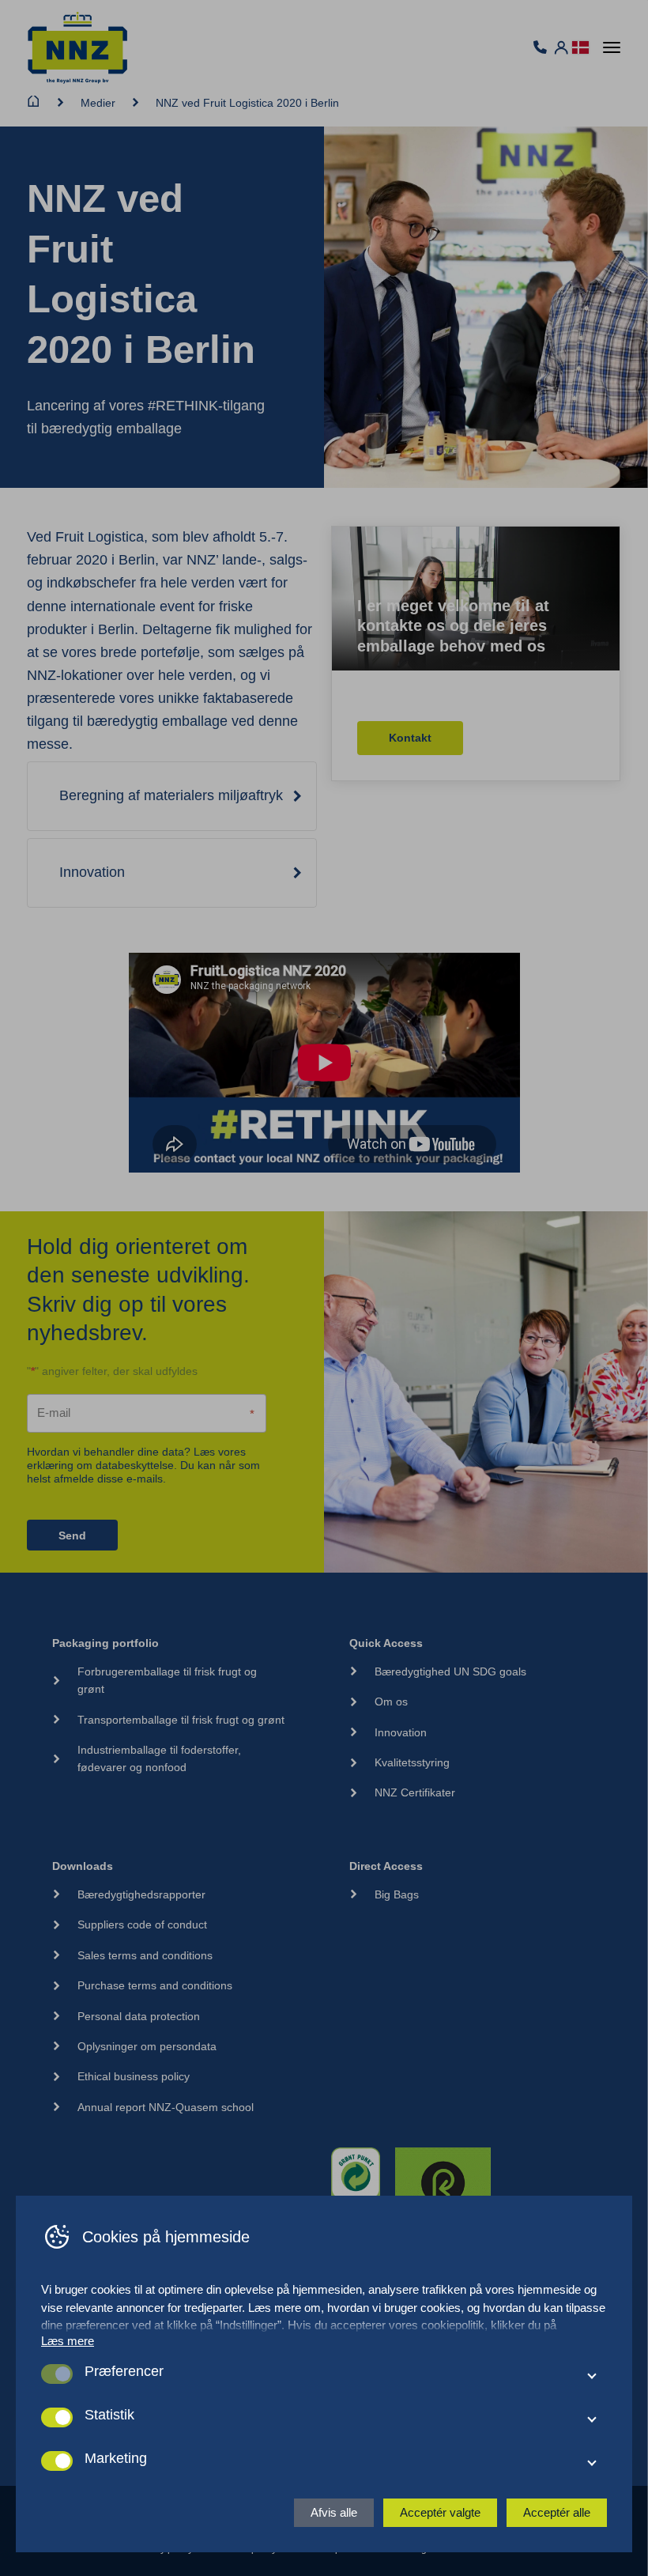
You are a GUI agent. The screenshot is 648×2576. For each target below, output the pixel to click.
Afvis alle (334, 2512)
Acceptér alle (557, 2512)
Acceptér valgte (440, 2512)
